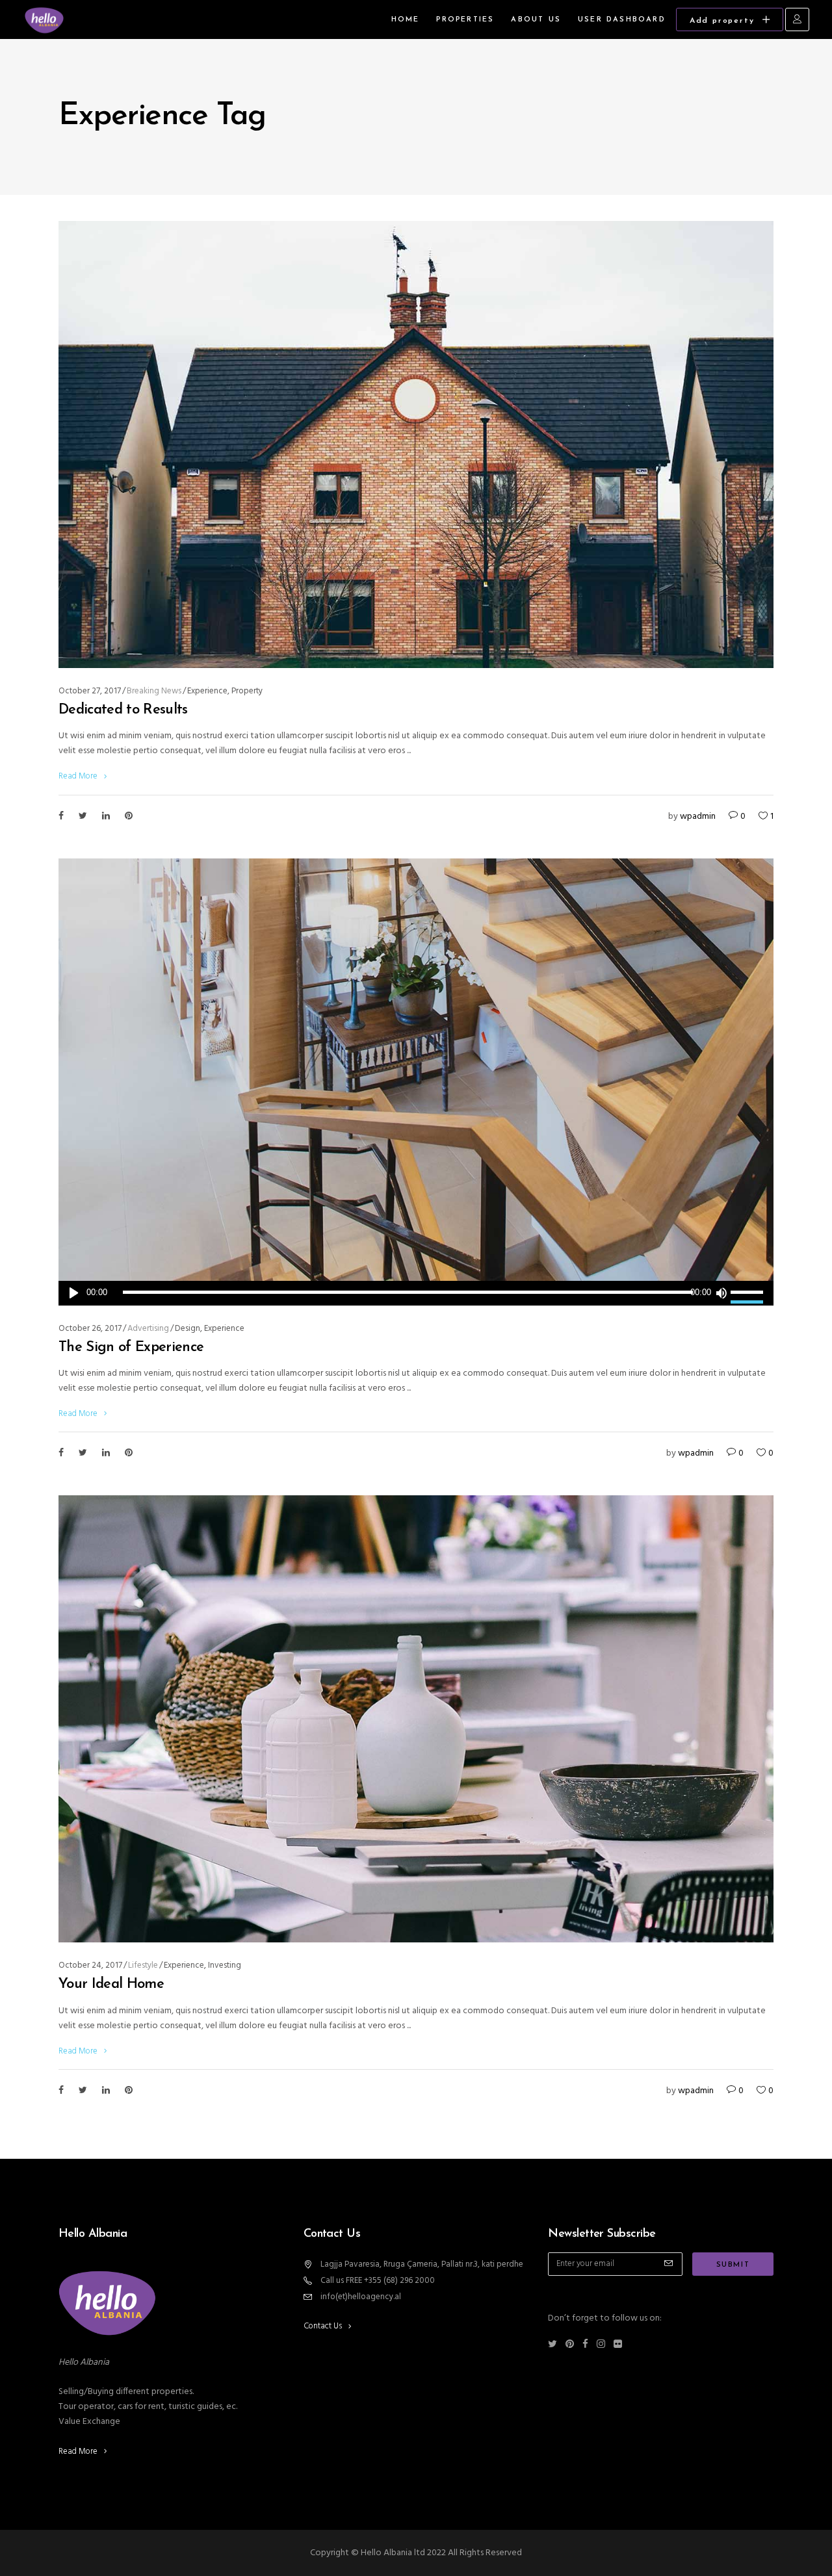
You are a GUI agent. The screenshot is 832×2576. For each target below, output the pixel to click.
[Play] (74, 1293)
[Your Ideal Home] (416, 1719)
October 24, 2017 (90, 1965)
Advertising (148, 1329)
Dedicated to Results (123, 710)
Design (188, 1329)
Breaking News (154, 691)
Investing (225, 1965)
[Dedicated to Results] (416, 444)
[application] (416, 1293)
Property (247, 691)
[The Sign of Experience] (416, 1082)
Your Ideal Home (111, 1984)
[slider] (749, 1293)
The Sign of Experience (131, 1347)
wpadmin (698, 817)
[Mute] (721, 1293)
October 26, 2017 (90, 1329)
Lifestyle (143, 1965)
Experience (207, 691)
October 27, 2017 (90, 691)
